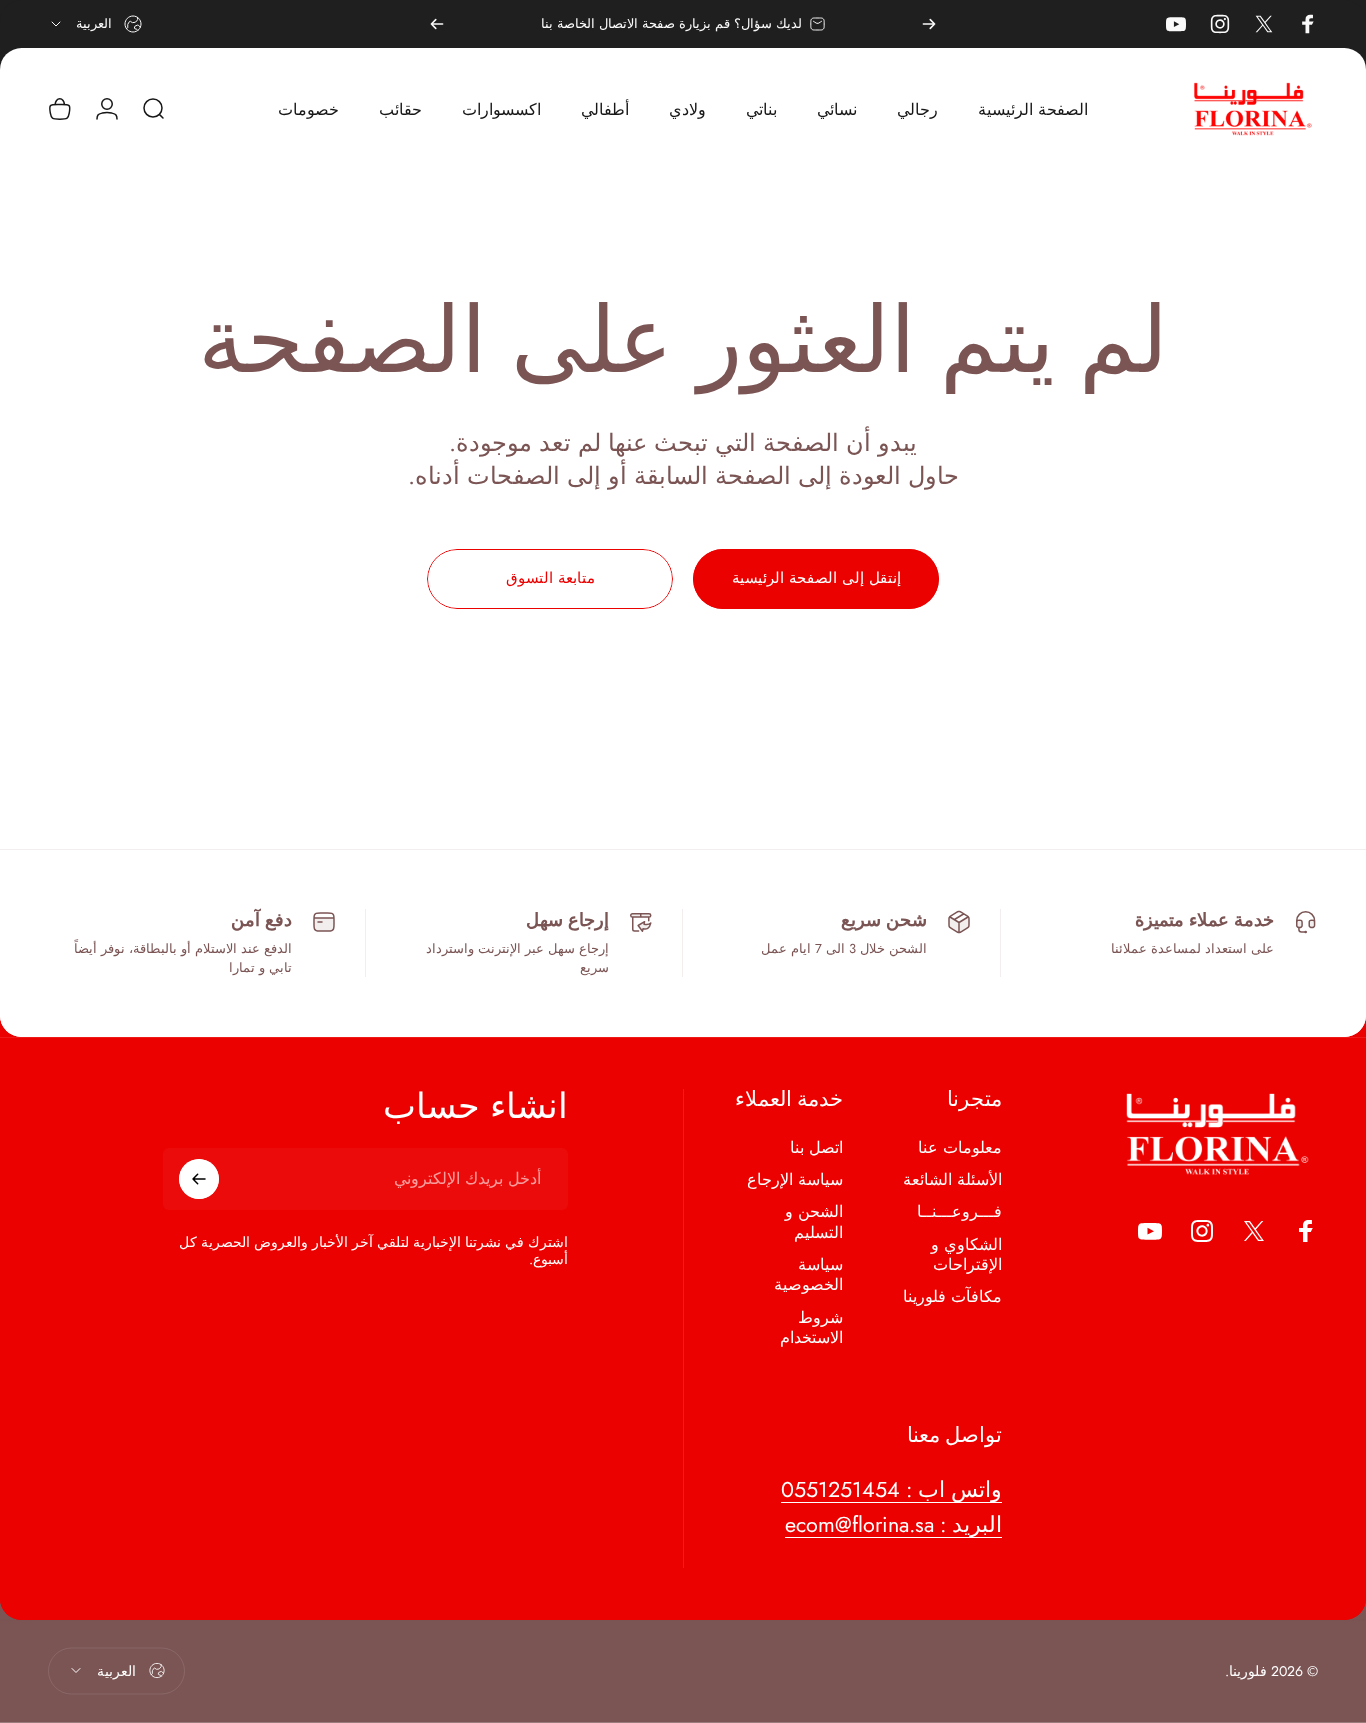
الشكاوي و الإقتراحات (966, 1255)
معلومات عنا (960, 1148)
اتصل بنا (816, 1148)
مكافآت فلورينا (952, 1298)
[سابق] (929, 24)
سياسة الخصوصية (808, 1275)
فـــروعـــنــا (959, 1213)
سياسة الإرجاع (795, 1180)
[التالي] (437, 24)
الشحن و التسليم (814, 1223)
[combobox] (95, 24)
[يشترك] (199, 1179)
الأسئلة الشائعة (952, 1180)
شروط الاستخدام (811, 1328)
